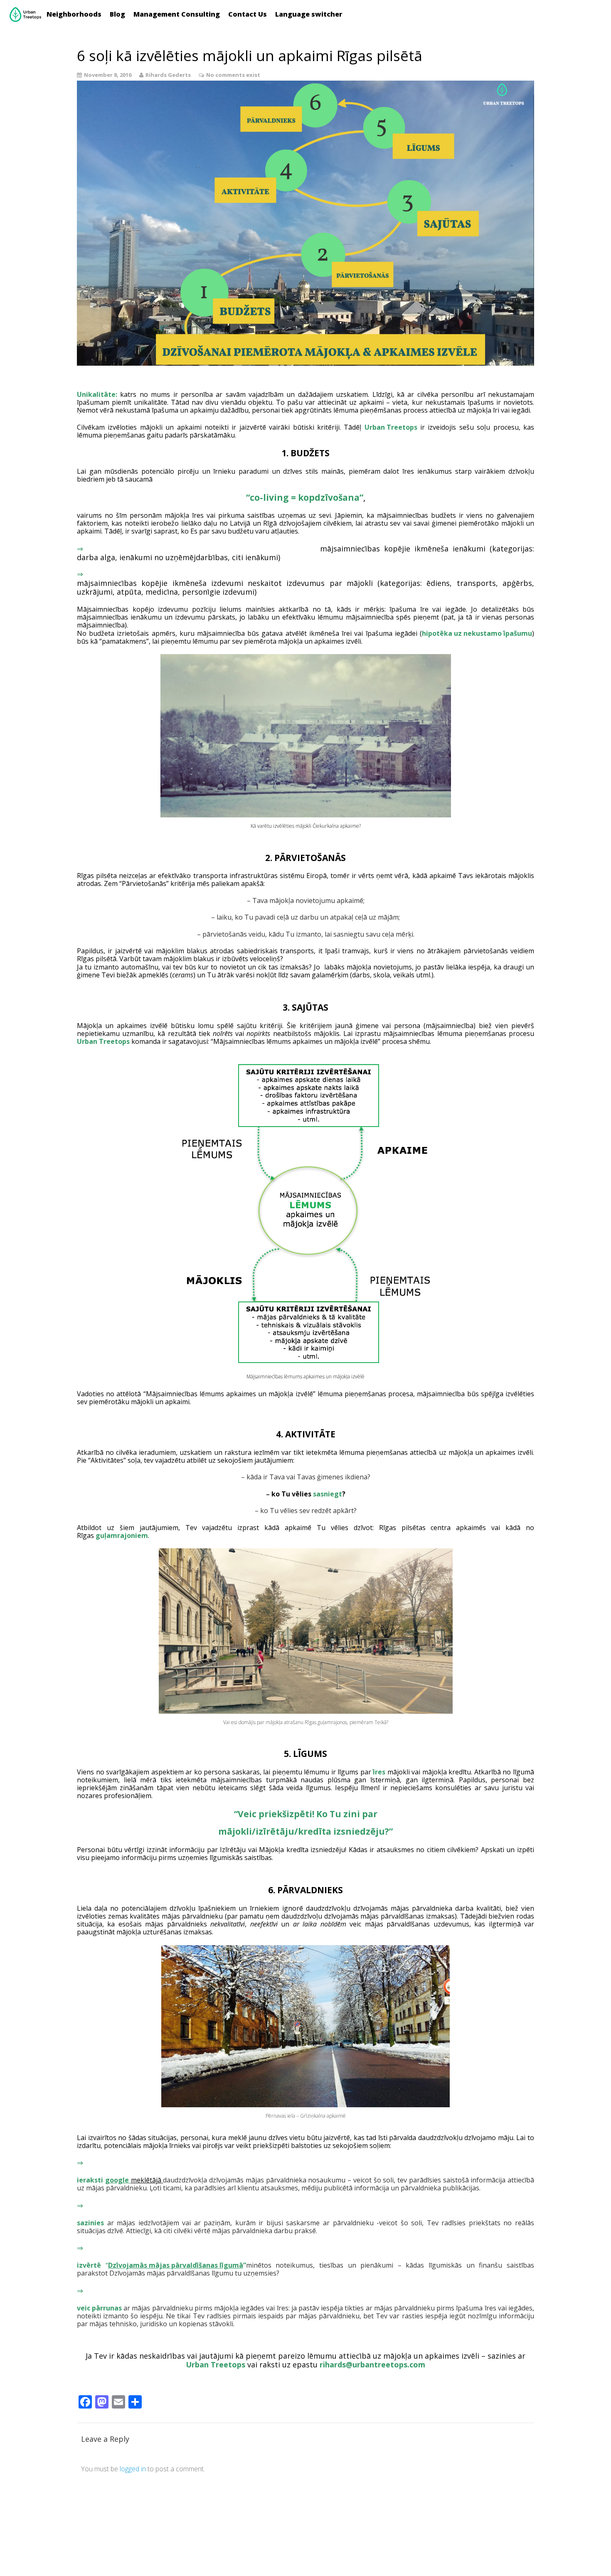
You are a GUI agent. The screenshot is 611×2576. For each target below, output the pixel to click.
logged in (133, 2469)
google (118, 2180)
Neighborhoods (74, 14)
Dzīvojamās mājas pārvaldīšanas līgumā (176, 2265)
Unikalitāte (96, 394)
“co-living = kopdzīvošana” (305, 497)
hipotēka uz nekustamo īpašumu (477, 633)
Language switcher (309, 14)
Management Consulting (177, 14)
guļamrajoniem (121, 1535)
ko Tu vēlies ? (308, 1494)
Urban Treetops (391, 427)
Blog (117, 14)
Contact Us (248, 14)
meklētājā (146, 2180)
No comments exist (233, 75)
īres (379, 1772)
